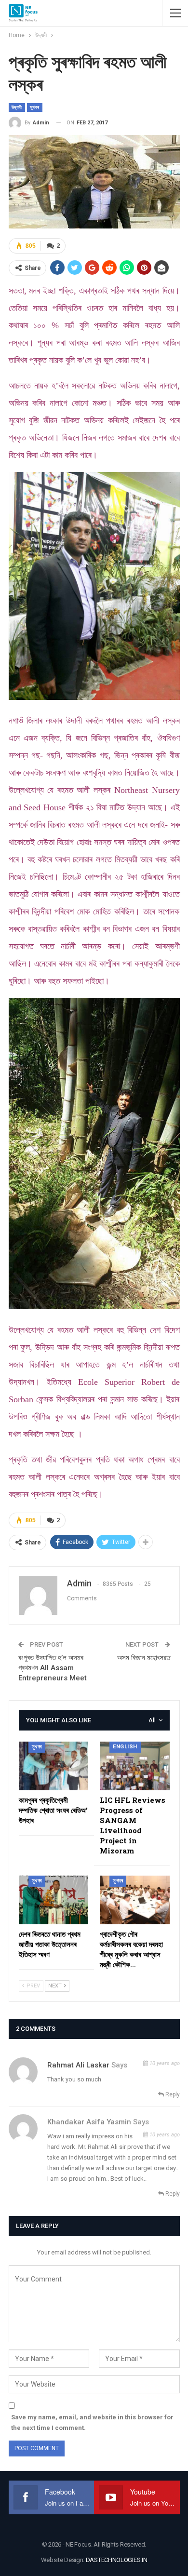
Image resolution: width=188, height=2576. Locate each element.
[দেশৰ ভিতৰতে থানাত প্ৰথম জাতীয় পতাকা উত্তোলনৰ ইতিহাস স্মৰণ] (54, 1900)
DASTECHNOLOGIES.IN (117, 2560)
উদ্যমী (17, 107)
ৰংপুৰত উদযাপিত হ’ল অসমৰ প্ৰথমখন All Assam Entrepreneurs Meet (53, 1668)
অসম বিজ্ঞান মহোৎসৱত (144, 1658)
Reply (172, 2094)
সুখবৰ (35, 107)
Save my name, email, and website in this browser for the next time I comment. (92, 2422)
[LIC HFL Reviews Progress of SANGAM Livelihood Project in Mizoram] (135, 1766)
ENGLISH (125, 1747)
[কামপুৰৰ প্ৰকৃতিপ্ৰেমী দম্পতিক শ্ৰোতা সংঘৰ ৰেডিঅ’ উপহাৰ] (54, 1766)
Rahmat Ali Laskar (78, 2065)
